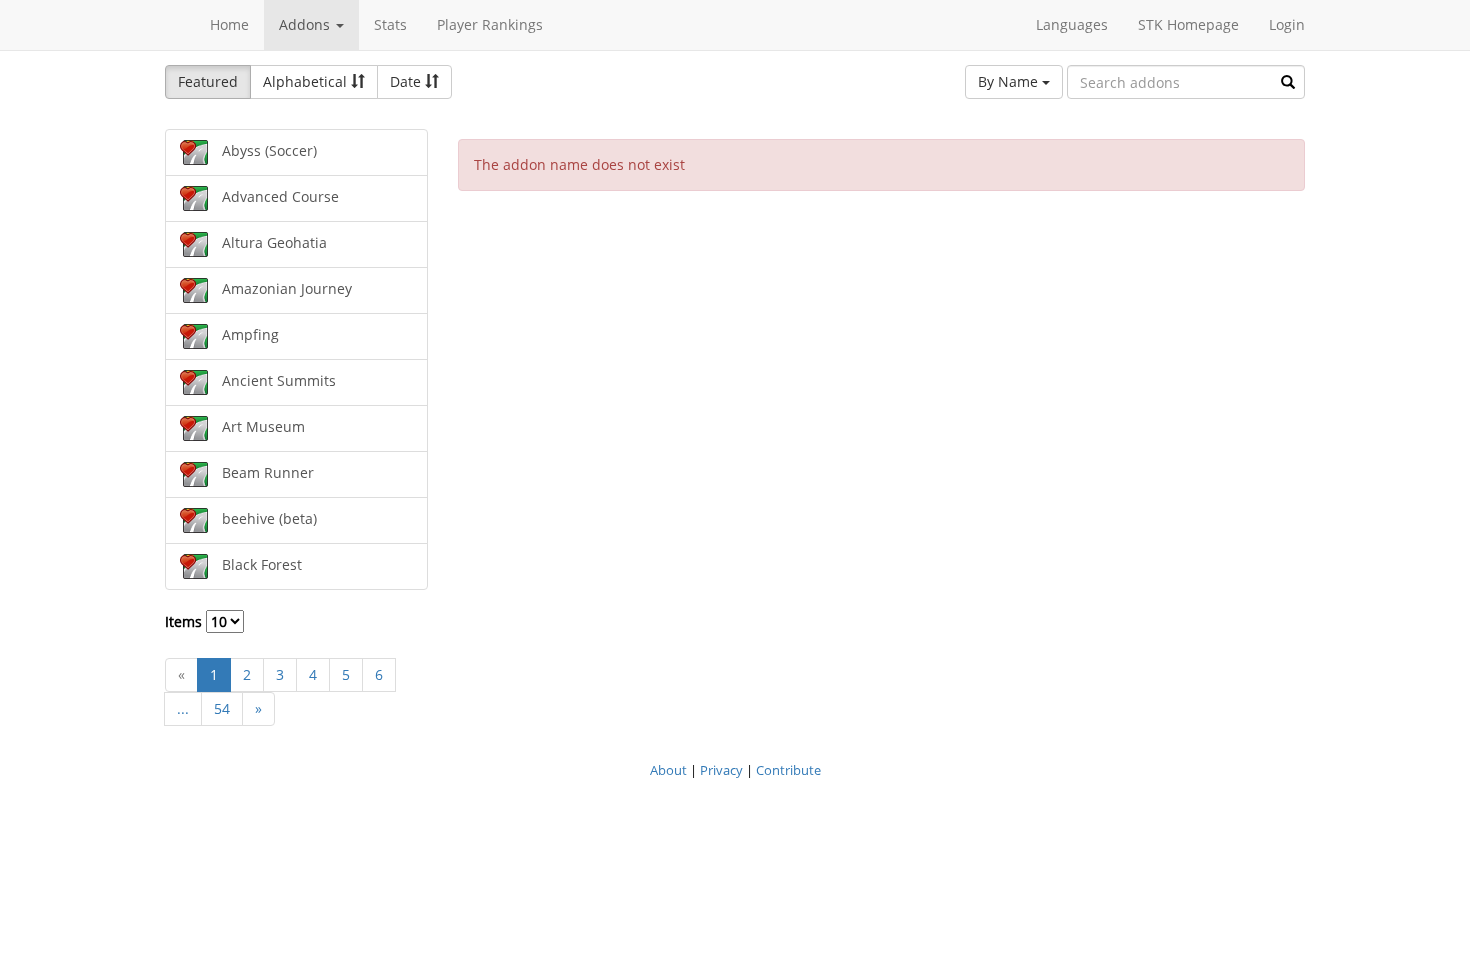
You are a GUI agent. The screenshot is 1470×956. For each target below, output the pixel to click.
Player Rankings (490, 24)
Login (1287, 24)
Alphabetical (307, 81)
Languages (1072, 24)
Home (229, 24)
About (668, 770)
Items (185, 621)
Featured (208, 81)
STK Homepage (1188, 24)
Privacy (721, 770)
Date (407, 81)
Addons (306, 24)
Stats (390, 24)
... (183, 708)
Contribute (788, 770)
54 (222, 708)
